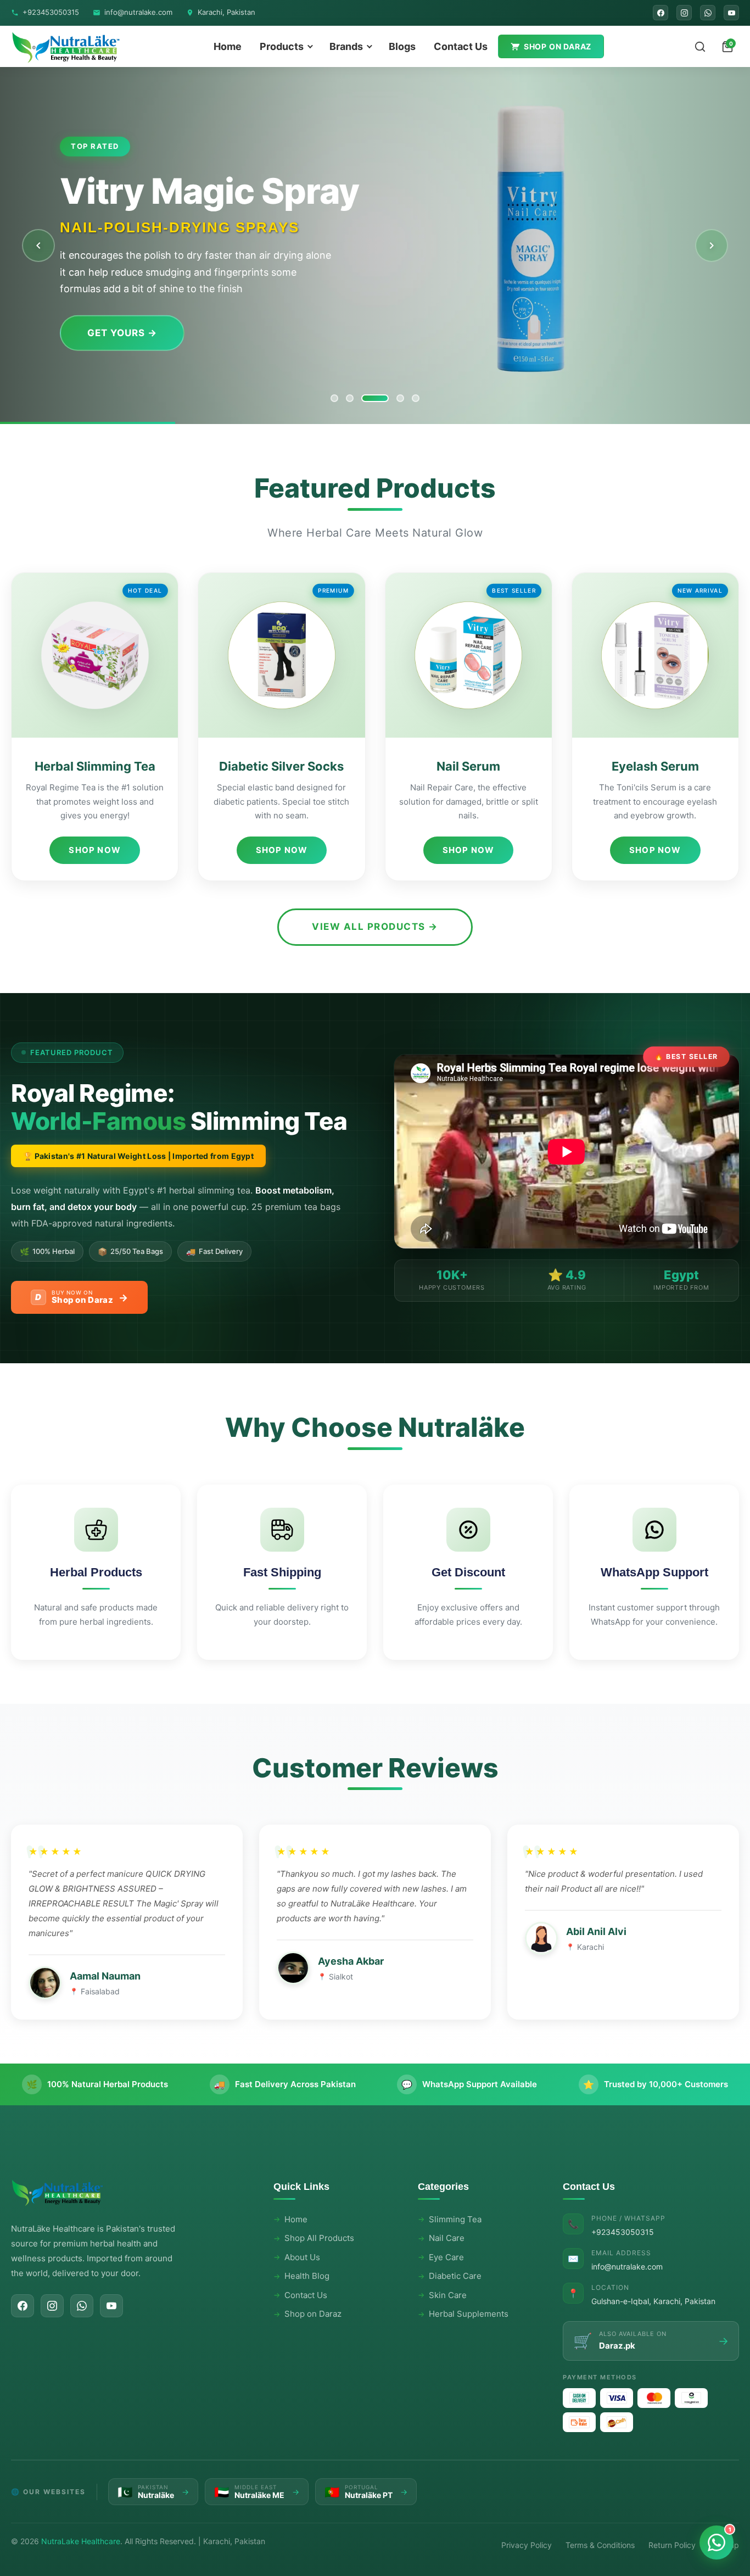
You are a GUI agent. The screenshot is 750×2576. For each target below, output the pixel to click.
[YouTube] (731, 13)
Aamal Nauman (105, 1976)
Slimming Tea (455, 2219)
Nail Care (447, 2238)
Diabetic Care (455, 2276)
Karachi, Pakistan (226, 12)
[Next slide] (712, 246)
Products (282, 46)
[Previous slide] (38, 246)
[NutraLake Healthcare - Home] (66, 46)
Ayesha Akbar (351, 1961)
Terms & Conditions (600, 2545)
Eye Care (446, 2257)
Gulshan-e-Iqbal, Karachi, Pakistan (653, 2301)
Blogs (402, 46)
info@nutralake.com (138, 12)
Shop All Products (319, 2238)
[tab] (334, 398)
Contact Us (461, 46)
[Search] (700, 47)
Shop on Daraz (558, 46)
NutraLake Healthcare (81, 2541)
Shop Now (95, 850)
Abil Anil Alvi (596, 1931)
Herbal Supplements (469, 2314)
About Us (302, 2257)
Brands (346, 46)
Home (228, 46)
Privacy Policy (527, 2545)
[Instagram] (684, 13)
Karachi (591, 1947)
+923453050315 (51, 12)
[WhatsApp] (708, 13)
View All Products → (375, 927)
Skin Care (448, 2295)
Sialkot (341, 1976)
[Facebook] (661, 13)
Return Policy (672, 2545)
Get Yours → (122, 333)
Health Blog (307, 2276)
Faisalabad (100, 1991)
